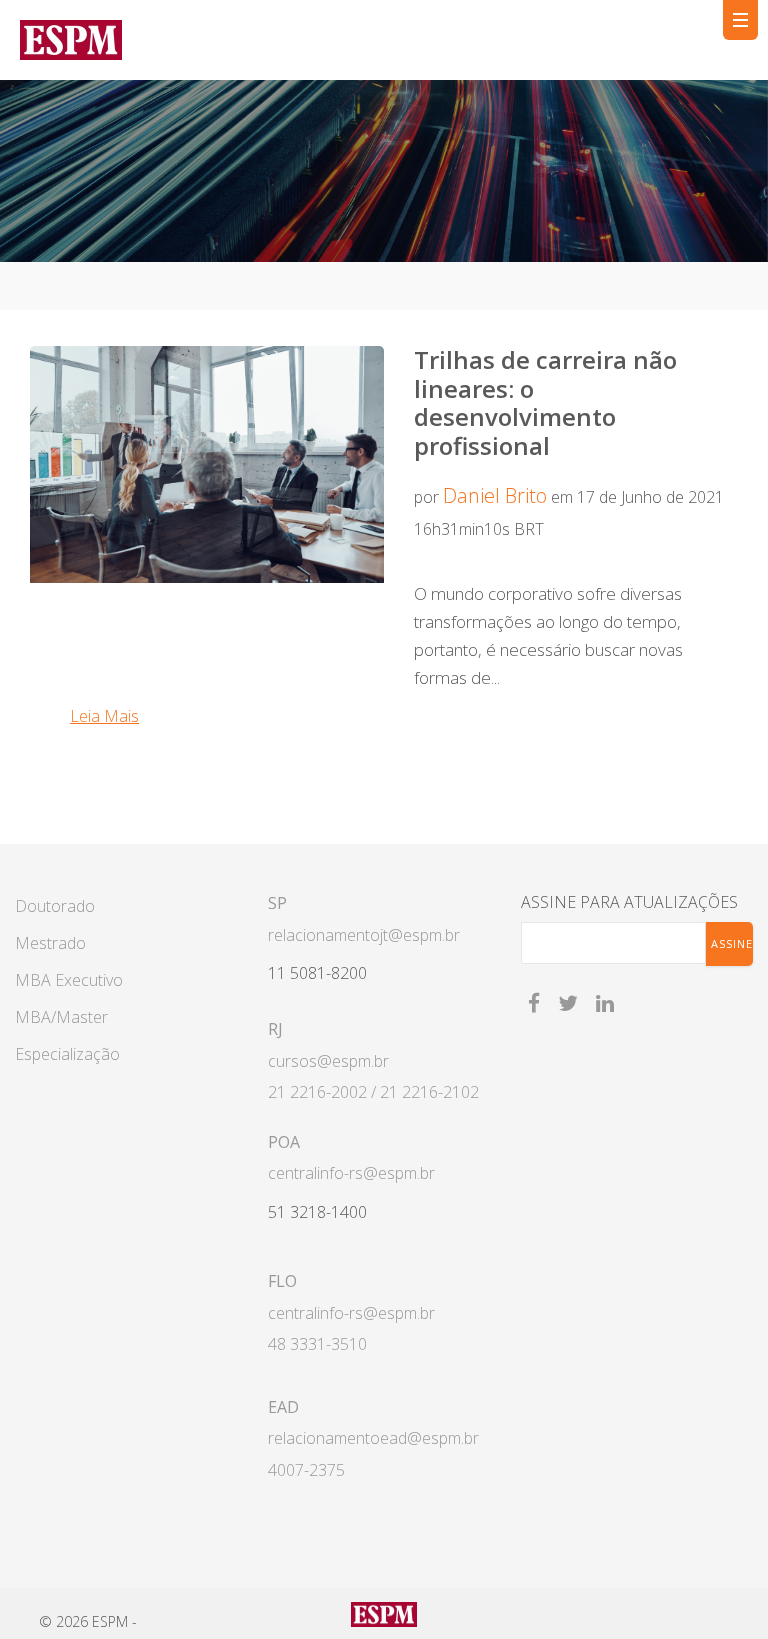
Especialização (67, 1054)
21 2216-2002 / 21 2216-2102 (373, 1092)
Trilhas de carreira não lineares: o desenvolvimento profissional (545, 402)
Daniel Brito (495, 495)
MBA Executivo (69, 980)
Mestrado (50, 943)
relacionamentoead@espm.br (373, 1438)
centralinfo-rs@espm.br (351, 1173)
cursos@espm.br (328, 1061)
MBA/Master (61, 1017)
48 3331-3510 (317, 1344)
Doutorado (55, 906)
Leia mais (104, 716)
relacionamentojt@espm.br (364, 935)
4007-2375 (306, 1470)
